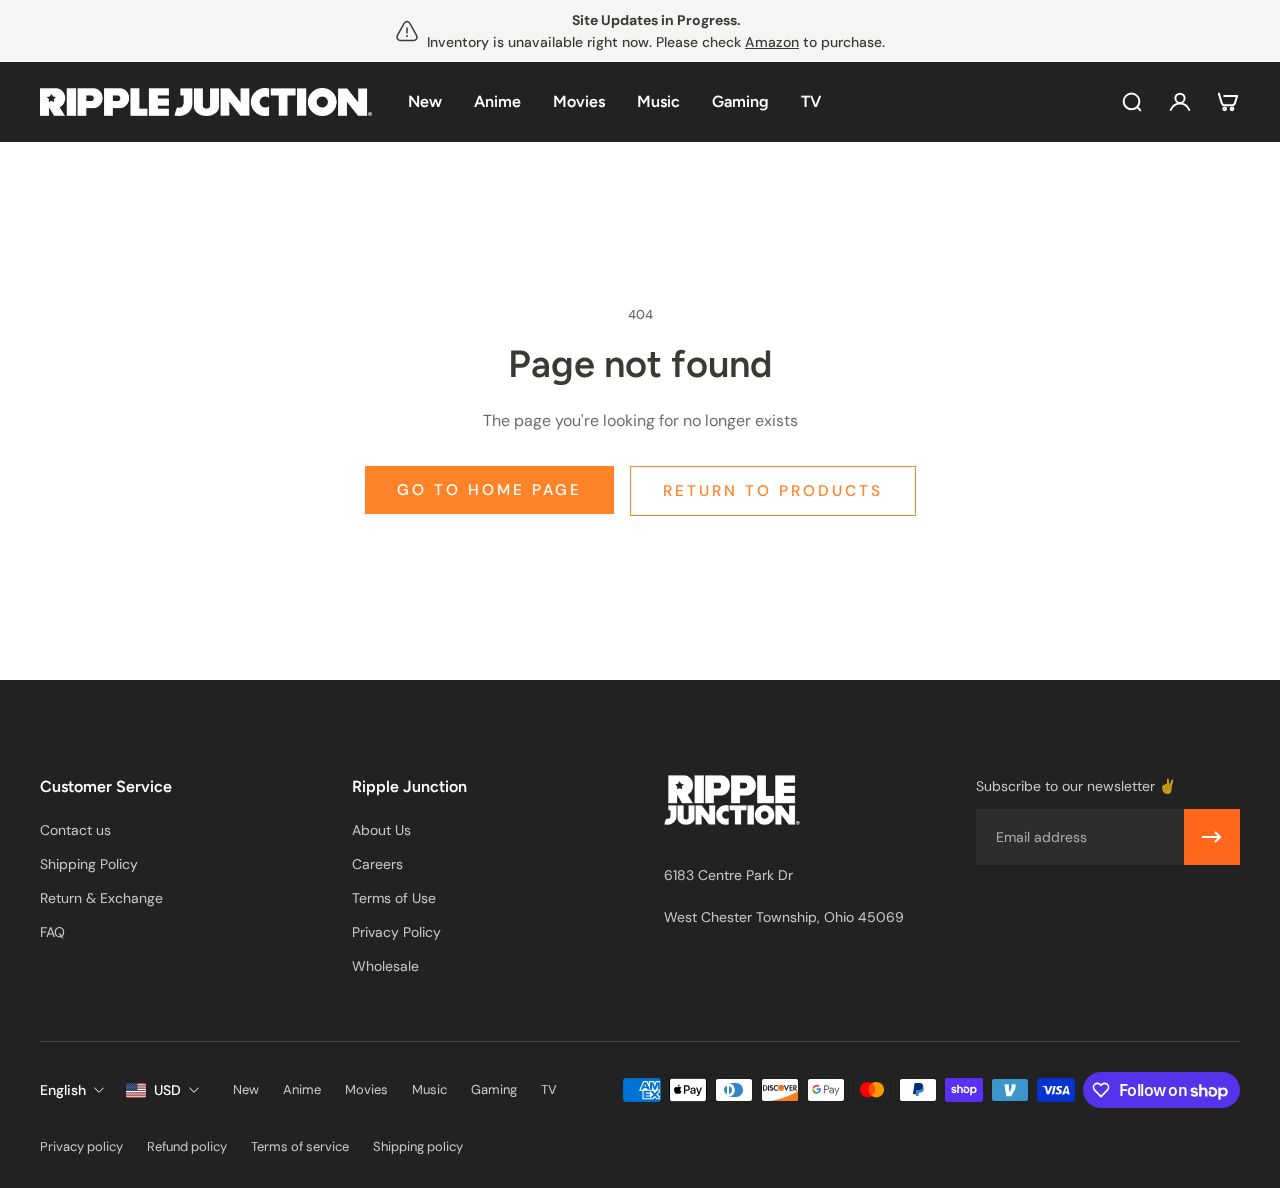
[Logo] (206, 102)
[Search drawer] (1132, 102)
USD (167, 1090)
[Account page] (1180, 102)
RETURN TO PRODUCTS (773, 491)
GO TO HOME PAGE (489, 490)
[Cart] (1228, 102)
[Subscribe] (1212, 837)
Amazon (772, 42)
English (63, 1090)
